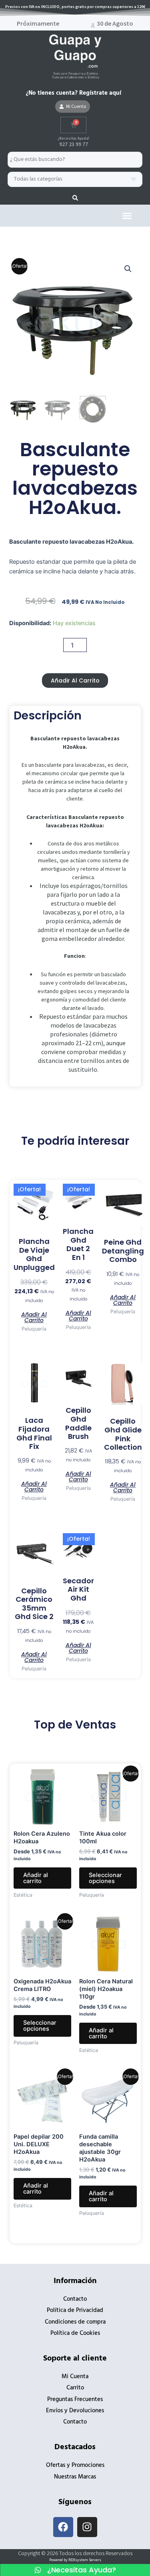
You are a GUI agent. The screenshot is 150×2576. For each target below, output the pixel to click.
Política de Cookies (75, 2333)
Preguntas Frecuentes (75, 2400)
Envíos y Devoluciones (75, 2411)
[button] (127, 216)
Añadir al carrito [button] (34, 1317)
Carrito (75, 2388)
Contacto (75, 2299)
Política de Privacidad (75, 2311)
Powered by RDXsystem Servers (75, 2560)
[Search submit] (75, 198)
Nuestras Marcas (75, 2477)
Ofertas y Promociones (75, 2465)
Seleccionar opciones (105, 1878)
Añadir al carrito (75, 681)
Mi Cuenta (75, 2377)
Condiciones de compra (75, 2322)
